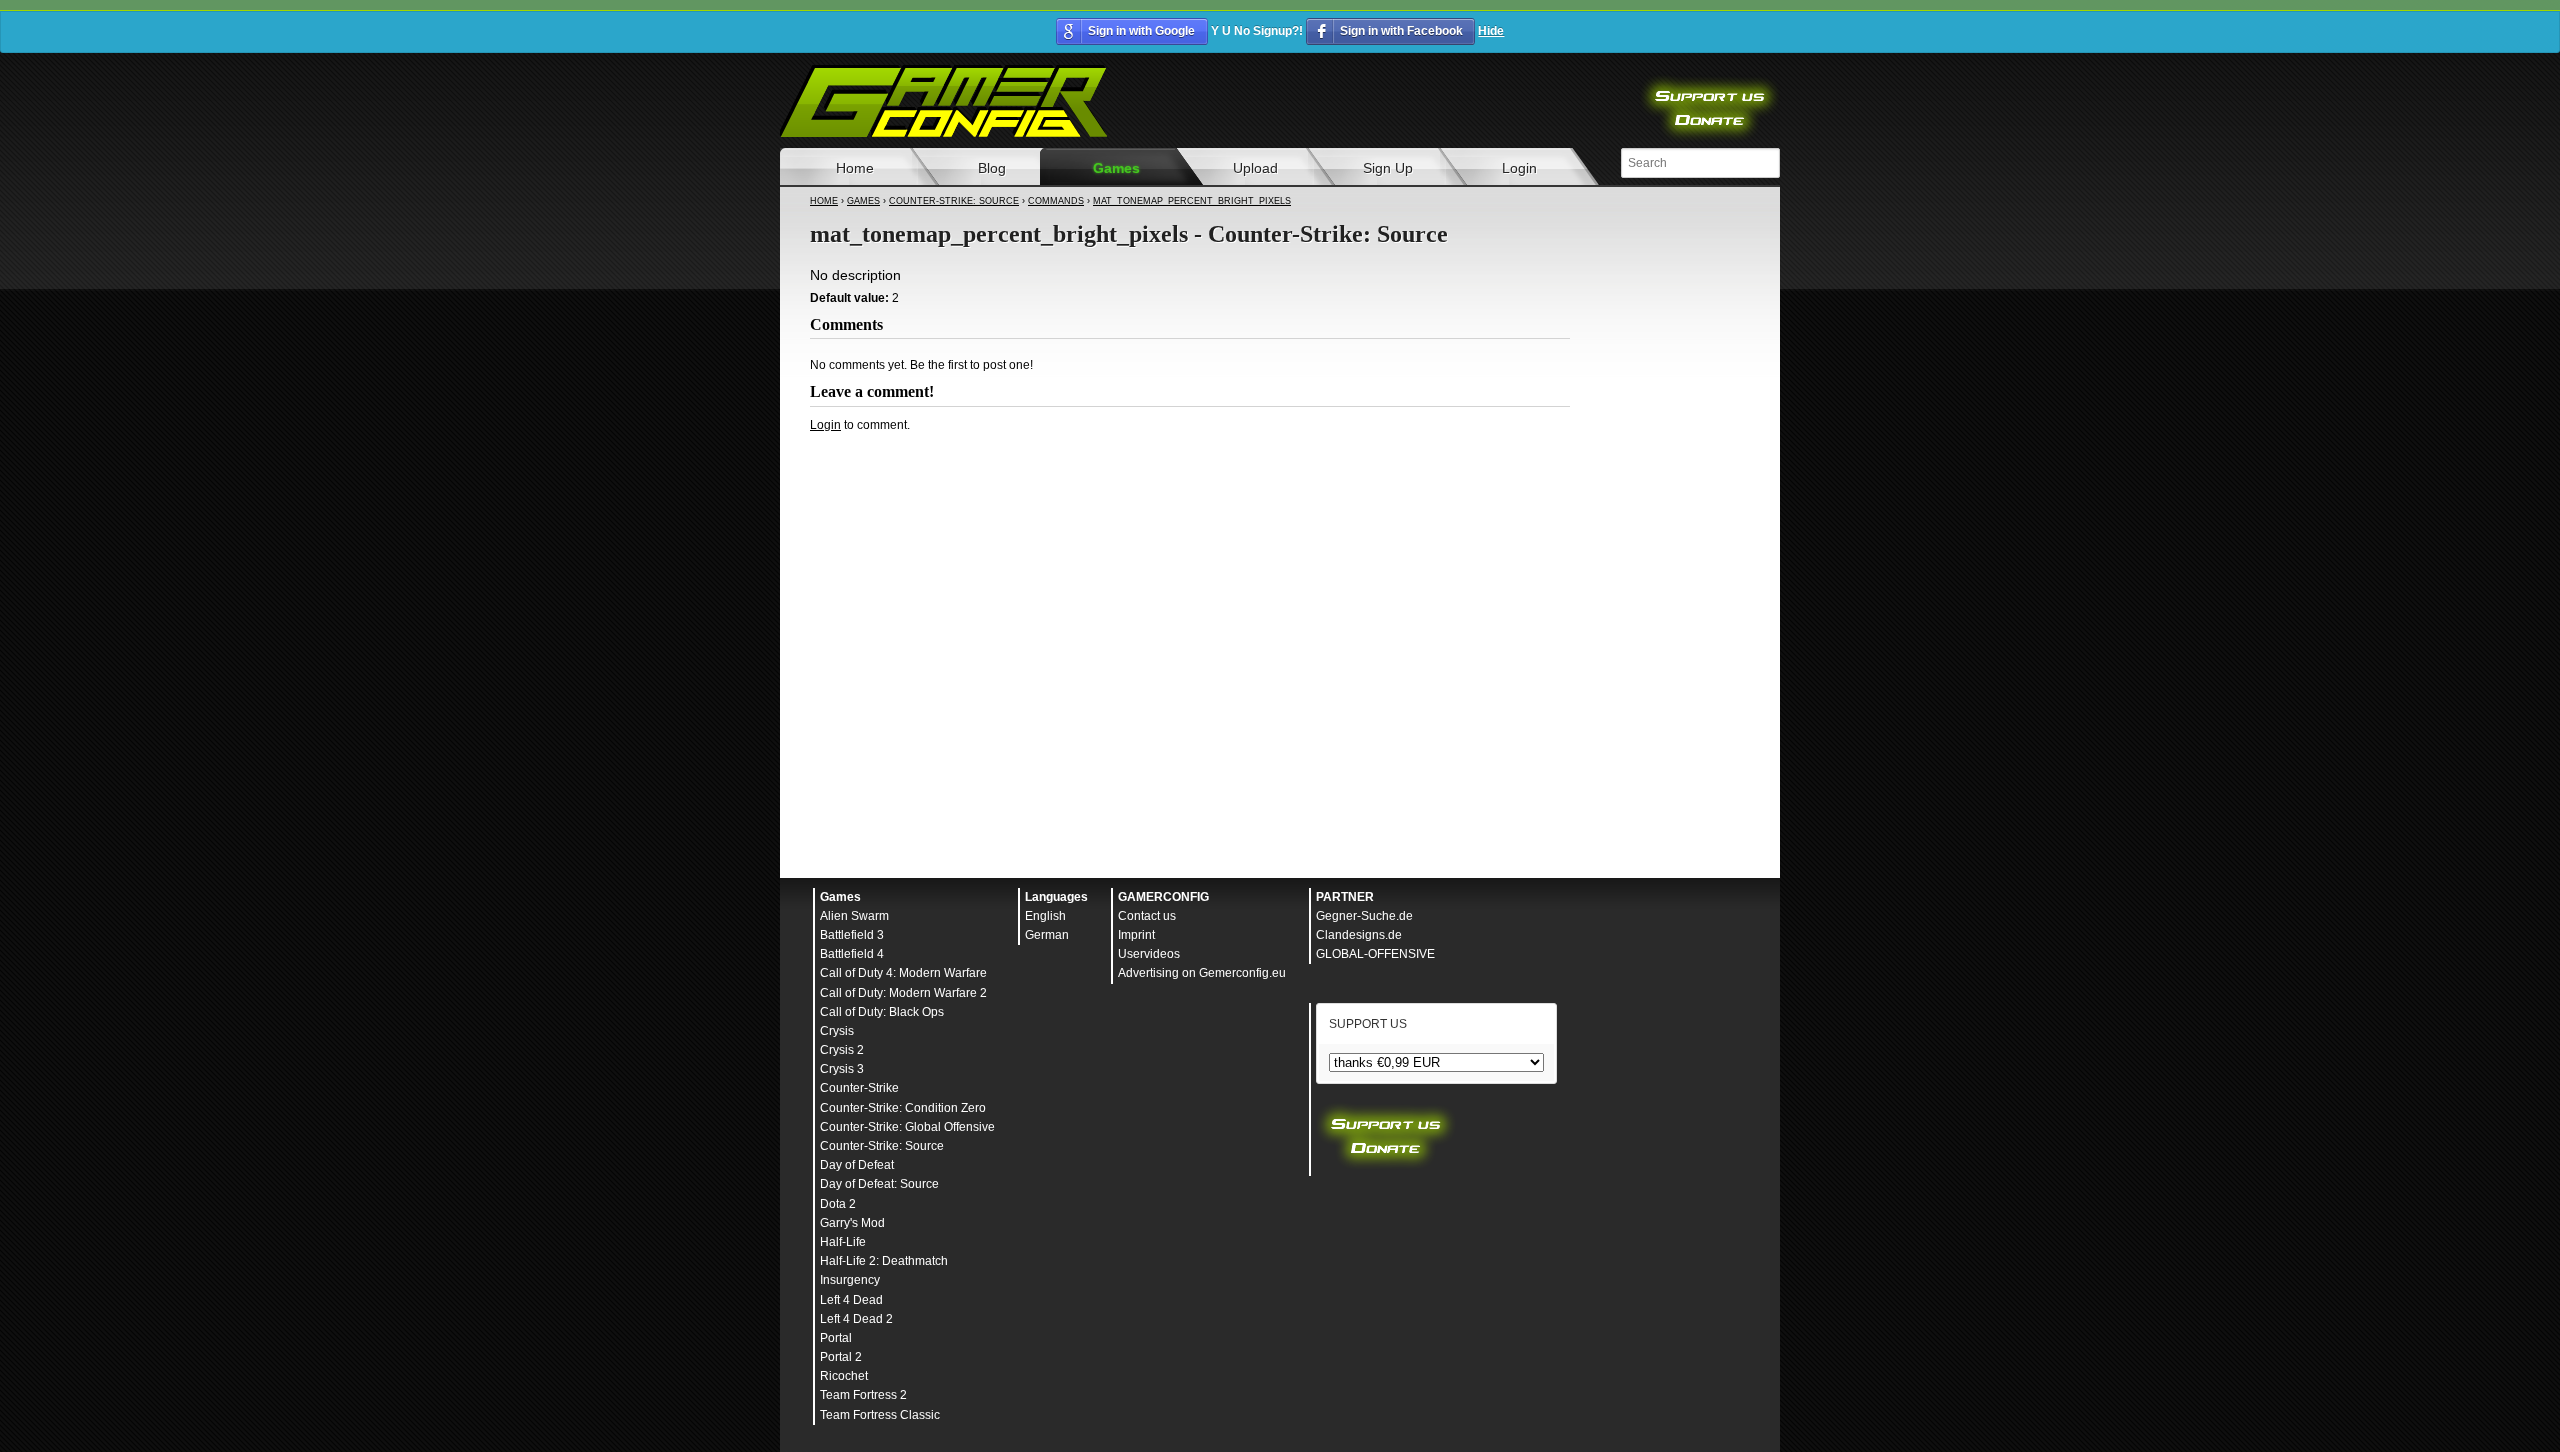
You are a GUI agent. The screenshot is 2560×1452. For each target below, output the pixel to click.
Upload (1255, 168)
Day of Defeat (857, 1165)
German (1047, 935)
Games (1116, 168)
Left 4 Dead (851, 1300)
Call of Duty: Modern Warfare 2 (903, 993)
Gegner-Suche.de (1364, 916)
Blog (992, 168)
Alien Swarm (854, 916)
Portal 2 (841, 1357)
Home (855, 168)
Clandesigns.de (1359, 935)
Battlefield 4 (852, 954)
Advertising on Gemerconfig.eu (1202, 973)
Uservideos (1149, 954)
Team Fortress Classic (880, 1415)
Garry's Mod (852, 1223)
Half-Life (843, 1242)
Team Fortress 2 (863, 1395)
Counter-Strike (859, 1088)
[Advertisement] (1190, 488)
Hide (1491, 31)
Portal (836, 1338)
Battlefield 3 (852, 935)
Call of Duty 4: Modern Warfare (903, 973)
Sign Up (1388, 168)
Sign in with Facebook (1401, 31)
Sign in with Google (1141, 31)
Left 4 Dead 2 (856, 1319)
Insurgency (850, 1280)
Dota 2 (838, 1204)
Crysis (837, 1031)
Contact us (1147, 916)
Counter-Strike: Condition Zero (903, 1108)
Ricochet (844, 1376)
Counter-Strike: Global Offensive (907, 1127)
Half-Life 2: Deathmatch (884, 1261)
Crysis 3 (842, 1069)
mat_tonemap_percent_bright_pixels (1192, 201)
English (1045, 916)
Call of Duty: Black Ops (882, 1012)
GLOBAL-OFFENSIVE (1375, 954)
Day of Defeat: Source (879, 1184)
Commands (1056, 201)
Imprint (1136, 935)
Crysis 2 (842, 1050)
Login (1519, 168)
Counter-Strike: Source (954, 201)
